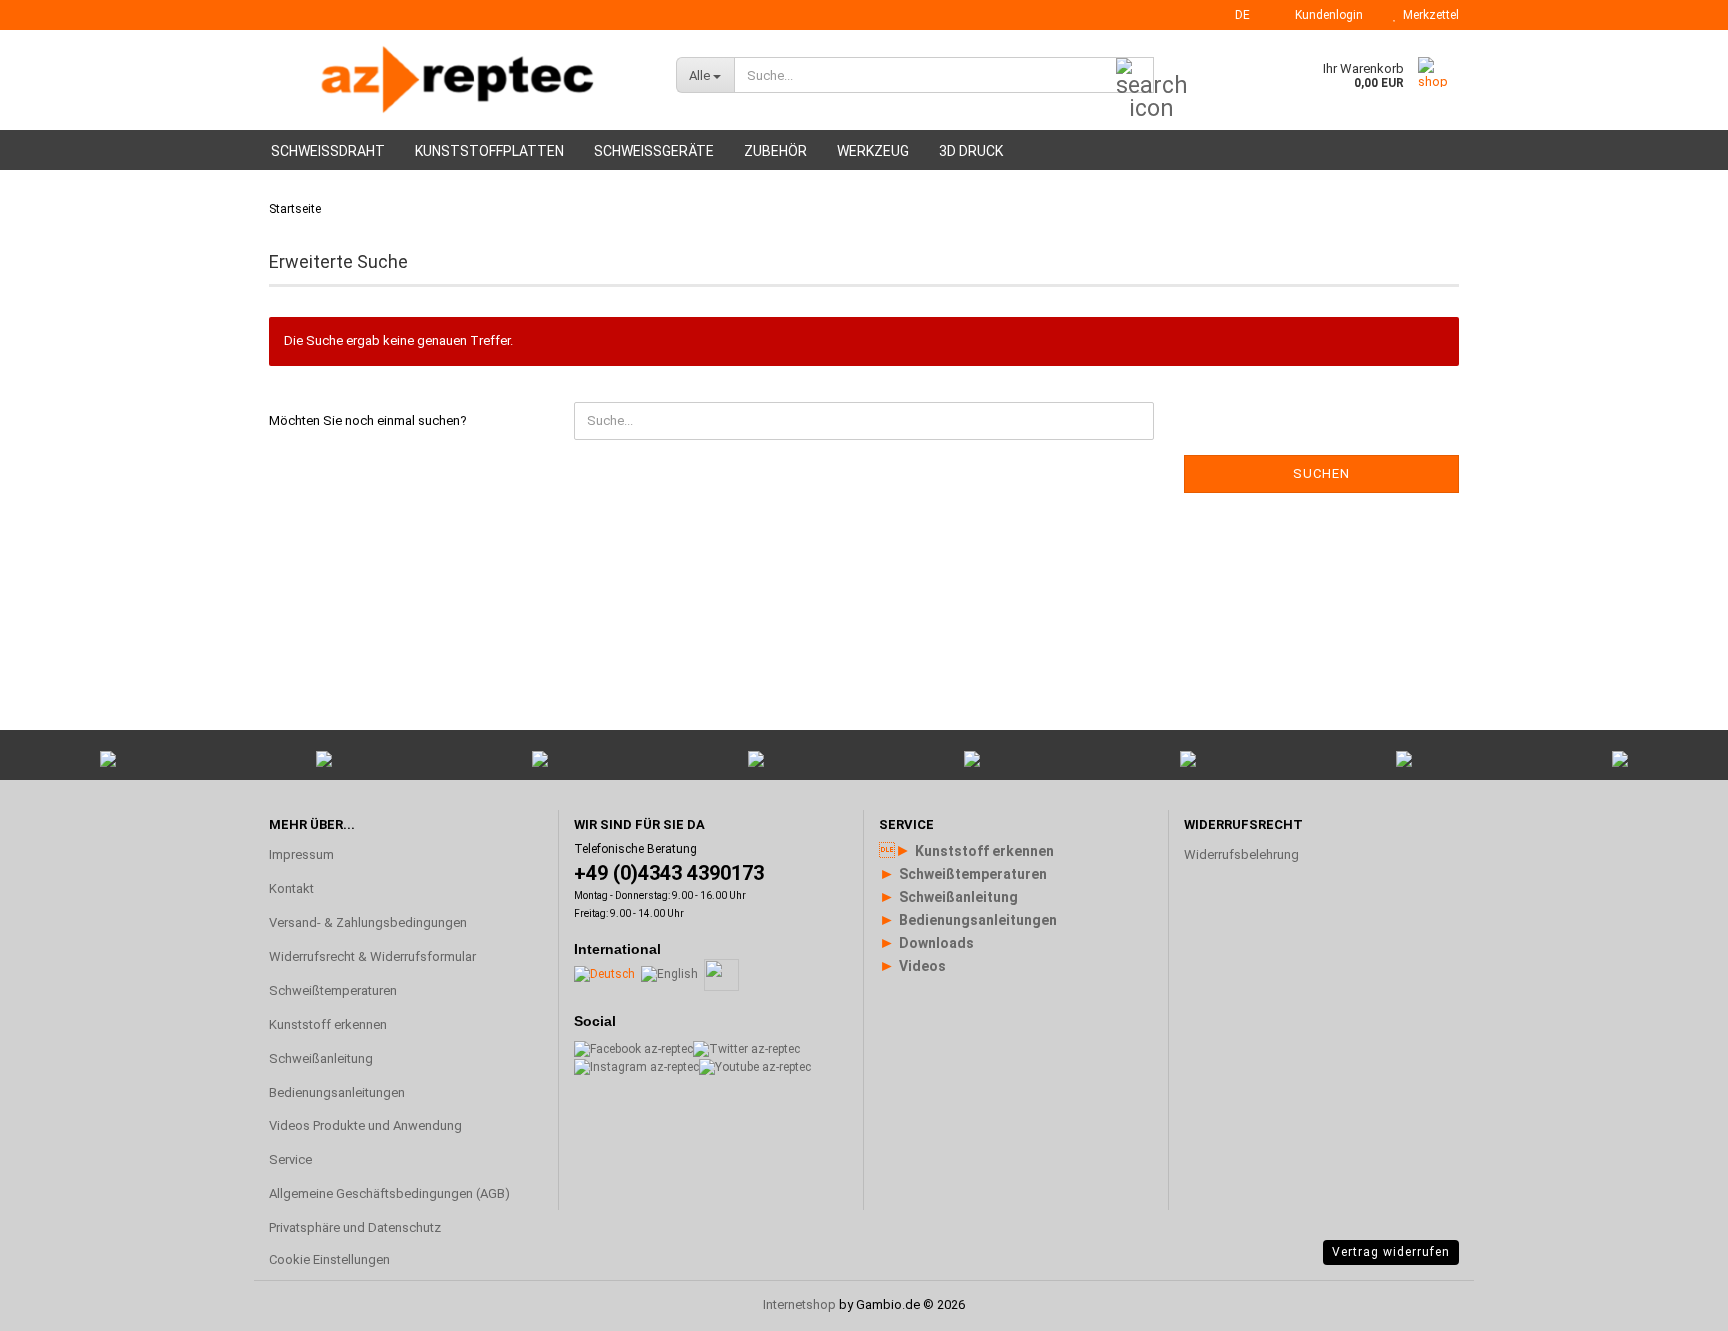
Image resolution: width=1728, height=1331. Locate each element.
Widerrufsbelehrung (1241, 854)
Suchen (1321, 473)
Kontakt (291, 888)
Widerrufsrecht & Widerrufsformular (372, 956)
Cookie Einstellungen (329, 1259)
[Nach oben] (1673, 1076)
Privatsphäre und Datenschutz (355, 1227)
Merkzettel (1428, 15)
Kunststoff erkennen (328, 1024)
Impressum (301, 854)
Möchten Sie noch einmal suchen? (368, 420)
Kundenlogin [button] (1326, 15)
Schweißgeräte (654, 151)
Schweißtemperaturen (333, 990)
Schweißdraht (328, 151)
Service (290, 1159)
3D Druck (971, 151)
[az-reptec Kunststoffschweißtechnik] (457, 80)
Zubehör (775, 151)
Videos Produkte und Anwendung (365, 1125)
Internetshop (799, 1304)
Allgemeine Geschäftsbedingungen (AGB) (389, 1193)
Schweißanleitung (321, 1058)
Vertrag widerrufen (1391, 1252)
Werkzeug (873, 151)
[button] (1236, 15)
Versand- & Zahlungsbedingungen (368, 922)
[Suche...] (1135, 76)
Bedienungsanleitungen (337, 1092)
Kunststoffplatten (489, 151)
